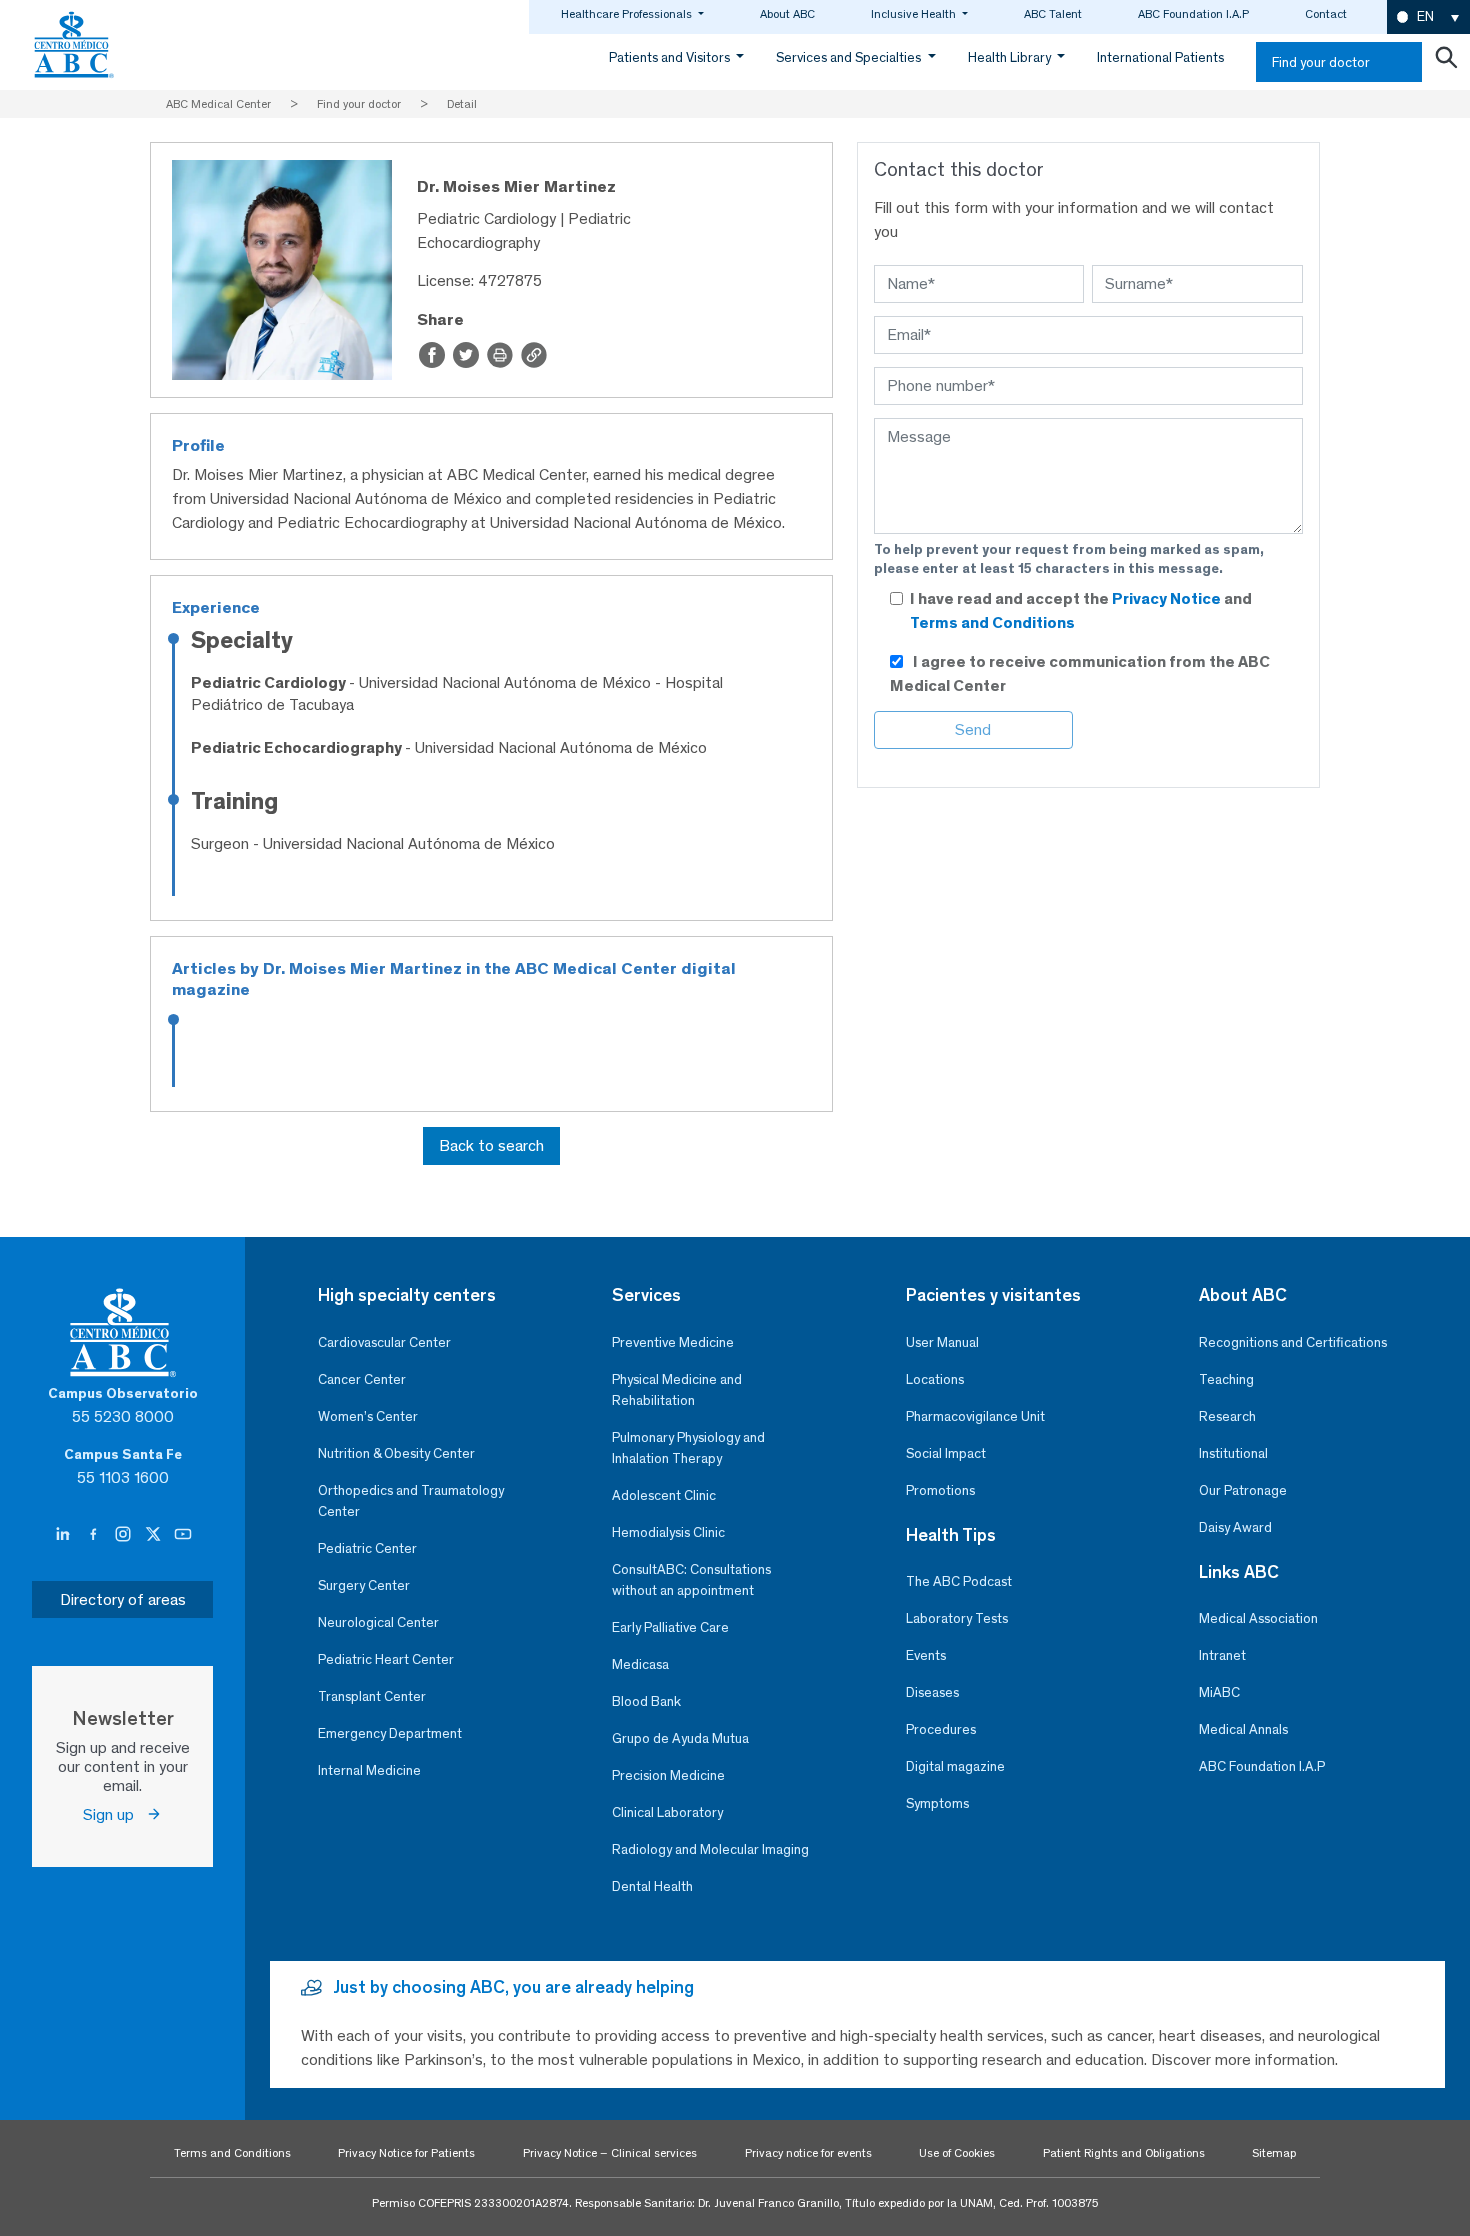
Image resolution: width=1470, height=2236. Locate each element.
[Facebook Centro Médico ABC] (95, 1535)
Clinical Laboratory (667, 1812)
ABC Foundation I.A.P (1193, 14)
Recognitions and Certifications (1293, 1342)
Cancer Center (362, 1379)
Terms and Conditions (992, 622)
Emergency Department (390, 1733)
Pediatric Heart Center (386, 1659)
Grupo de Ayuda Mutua (680, 1738)
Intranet (1222, 1655)
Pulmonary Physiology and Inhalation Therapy (688, 1448)
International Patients (1160, 57)
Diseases (932, 1692)
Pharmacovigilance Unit (975, 1416)
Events (926, 1655)
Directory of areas (123, 1599)
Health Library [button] (1011, 57)
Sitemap (1274, 2153)
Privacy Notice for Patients (406, 2153)
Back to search (491, 1145)
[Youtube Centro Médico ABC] (183, 1535)
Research (1227, 1416)
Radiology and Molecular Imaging (710, 1849)
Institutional (1233, 1453)
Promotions (940, 1490)
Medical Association (1258, 1618)
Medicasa (640, 1664)
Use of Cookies (957, 2153)
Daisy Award (1235, 1527)
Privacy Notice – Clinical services (610, 2153)
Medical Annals (1243, 1729)
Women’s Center (368, 1416)
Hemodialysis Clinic (668, 1532)
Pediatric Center (367, 1548)
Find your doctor (1321, 62)
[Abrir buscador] (1446, 62)
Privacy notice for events (808, 2153)
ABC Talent (1053, 14)
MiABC (1219, 1692)
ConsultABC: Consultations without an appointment (691, 1580)
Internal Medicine (369, 1770)
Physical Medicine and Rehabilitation (677, 1390)
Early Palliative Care (670, 1627)
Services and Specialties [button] (850, 57)
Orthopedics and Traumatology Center (411, 1501)
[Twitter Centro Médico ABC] (155, 1535)
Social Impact (946, 1453)
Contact (1326, 14)
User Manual (942, 1342)
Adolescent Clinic (664, 1495)
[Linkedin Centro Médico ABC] (65, 1535)
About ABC (787, 14)
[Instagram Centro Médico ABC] (125, 1535)
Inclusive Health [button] (915, 14)
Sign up (114, 1814)
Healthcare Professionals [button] (628, 14)
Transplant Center (372, 1696)
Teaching (1226, 1379)
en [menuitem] (1425, 16)
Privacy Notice (1168, 598)
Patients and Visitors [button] (671, 57)
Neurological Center (378, 1622)
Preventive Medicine (673, 1342)
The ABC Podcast (959, 1581)
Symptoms (937, 1803)
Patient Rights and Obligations (1124, 2153)
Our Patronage (1243, 1490)
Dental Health (652, 1886)
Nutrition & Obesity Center (396, 1453)
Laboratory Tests (957, 1618)
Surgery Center (364, 1585)
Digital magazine (955, 1766)
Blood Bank (646, 1701)
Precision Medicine (668, 1775)
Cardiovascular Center (384, 1342)
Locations (935, 1379)
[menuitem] (1428, 17)
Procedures (941, 1729)
